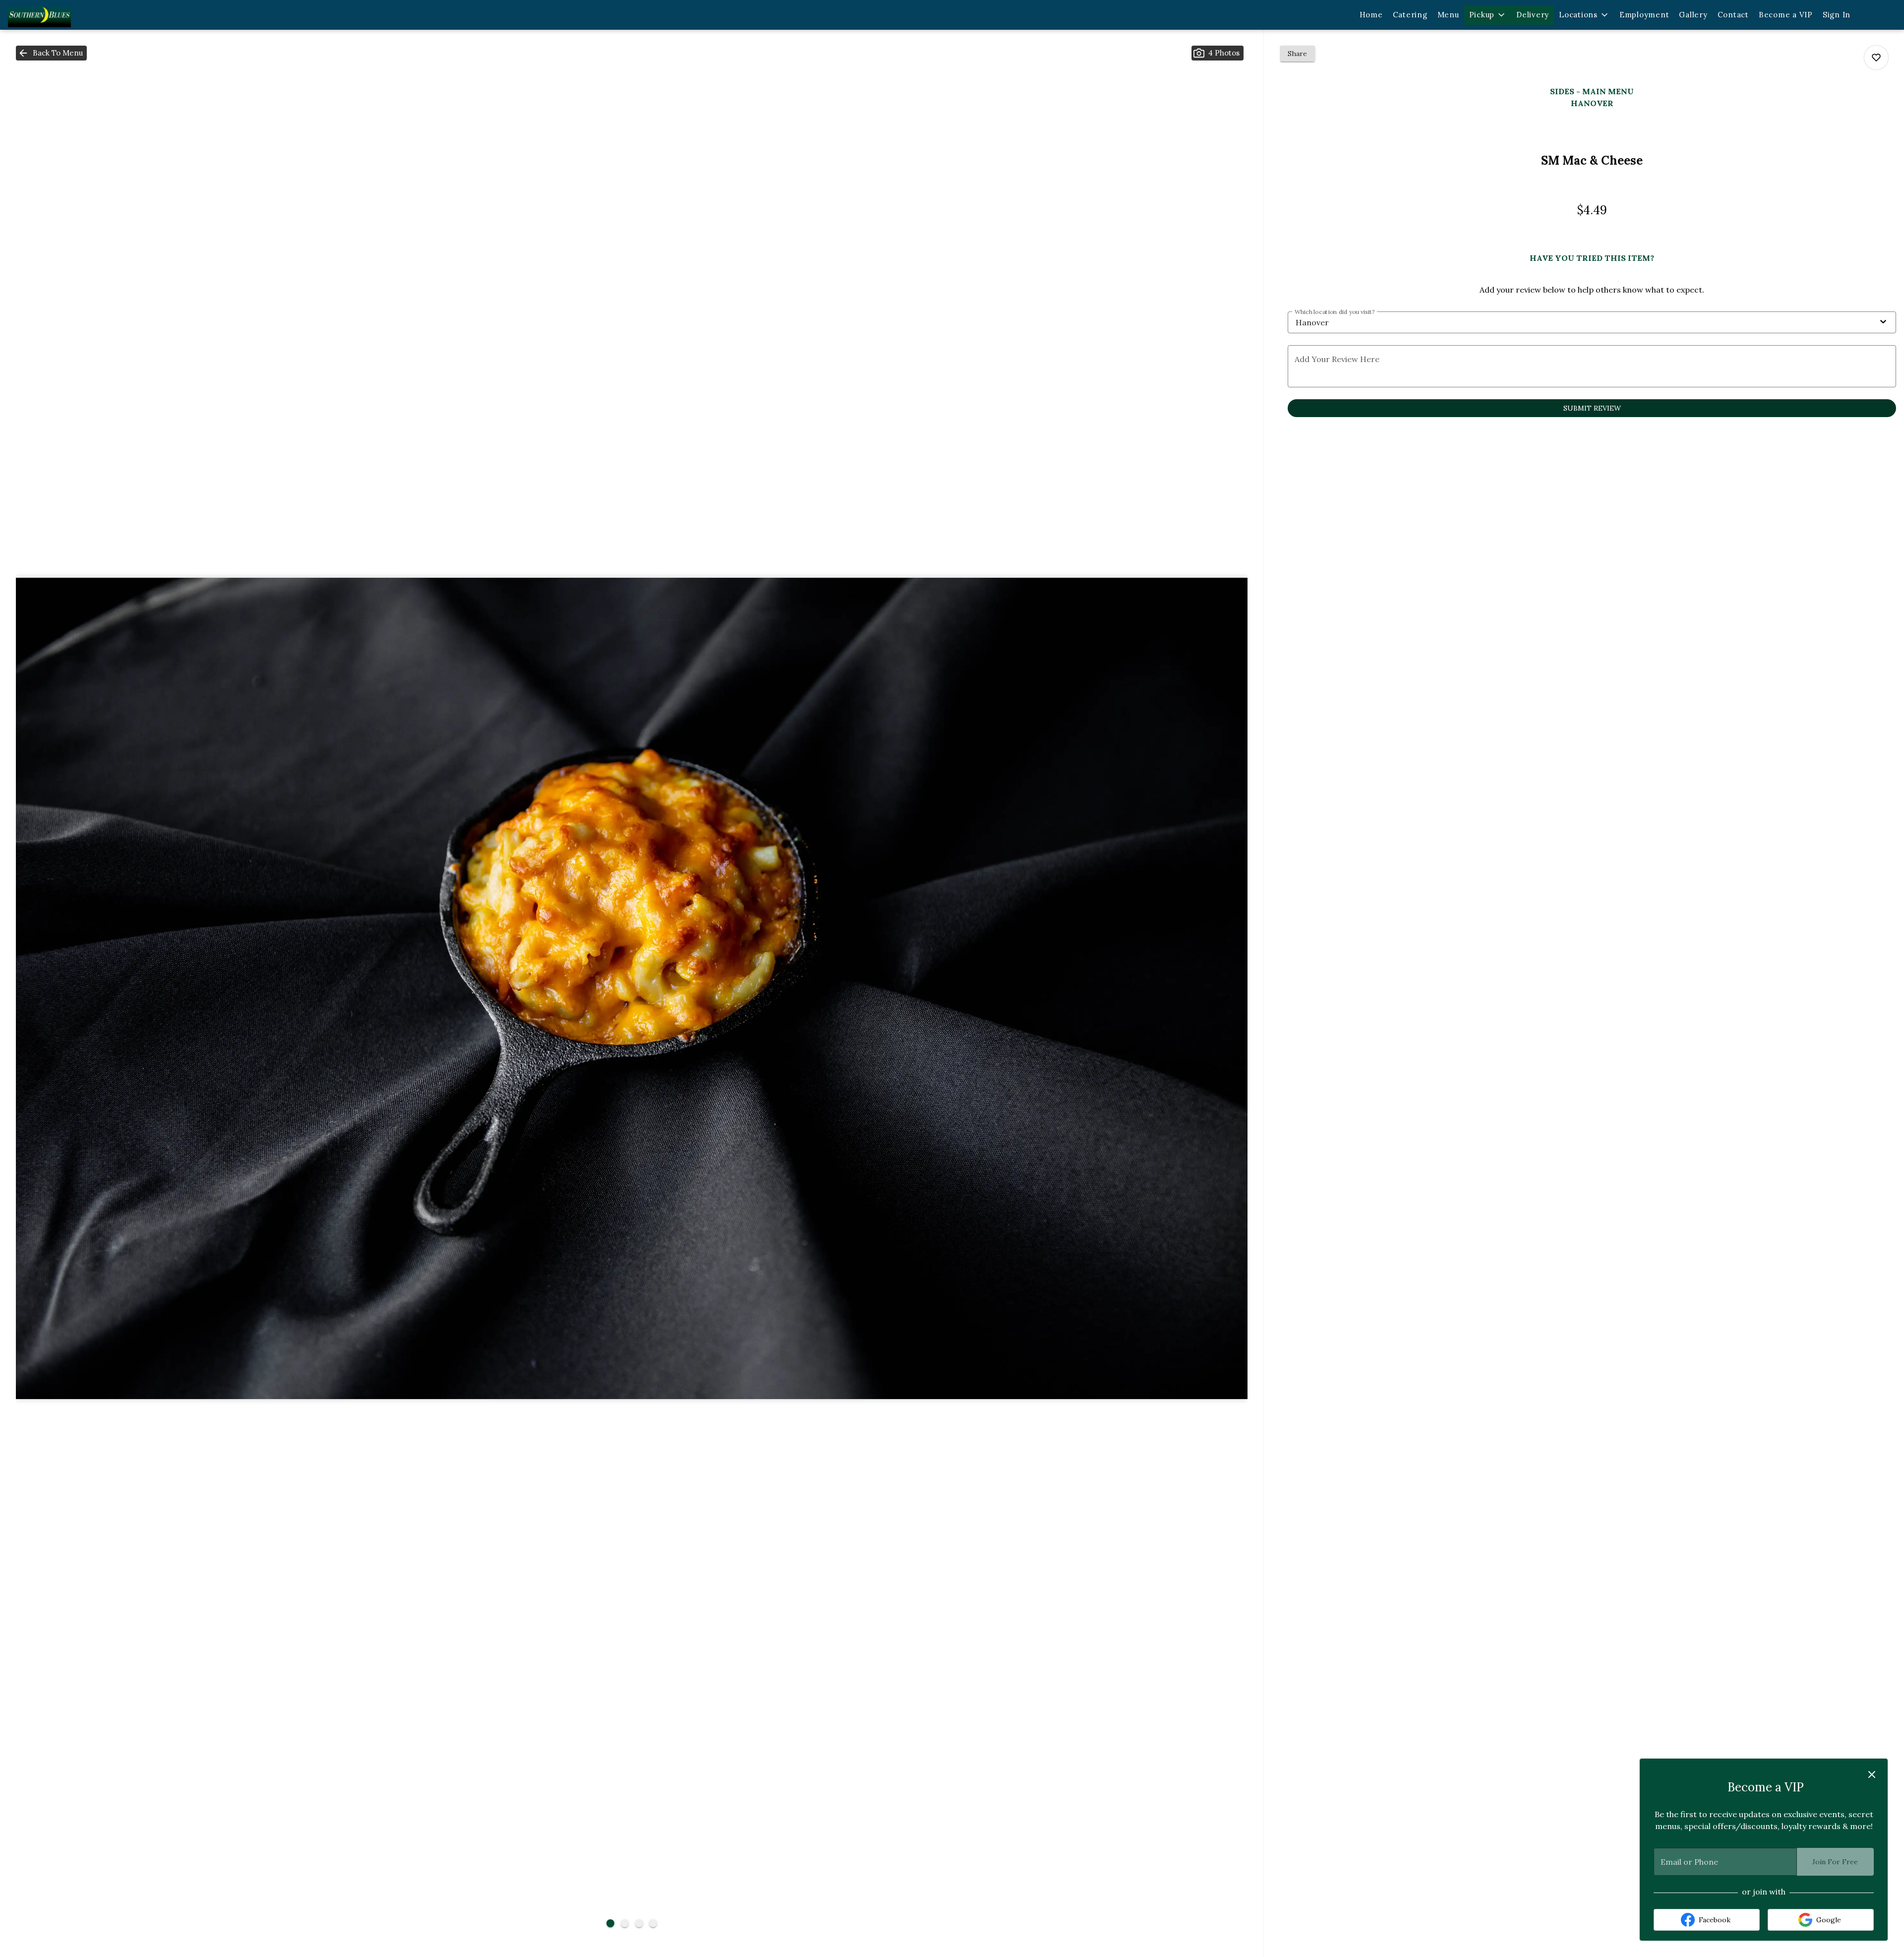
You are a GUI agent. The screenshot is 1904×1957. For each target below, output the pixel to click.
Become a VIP (1786, 15)
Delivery (1533, 15)
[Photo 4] (653, 1923)
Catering (1410, 15)
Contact (1733, 15)
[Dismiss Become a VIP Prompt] (1872, 1774)
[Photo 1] (610, 1923)
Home (1371, 15)
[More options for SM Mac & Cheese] (1876, 58)
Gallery (1693, 15)
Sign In (1837, 15)
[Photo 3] (639, 1923)
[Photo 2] (625, 1923)
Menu (1448, 15)
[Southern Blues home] (62, 15)
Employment (1644, 15)
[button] (1488, 15)
